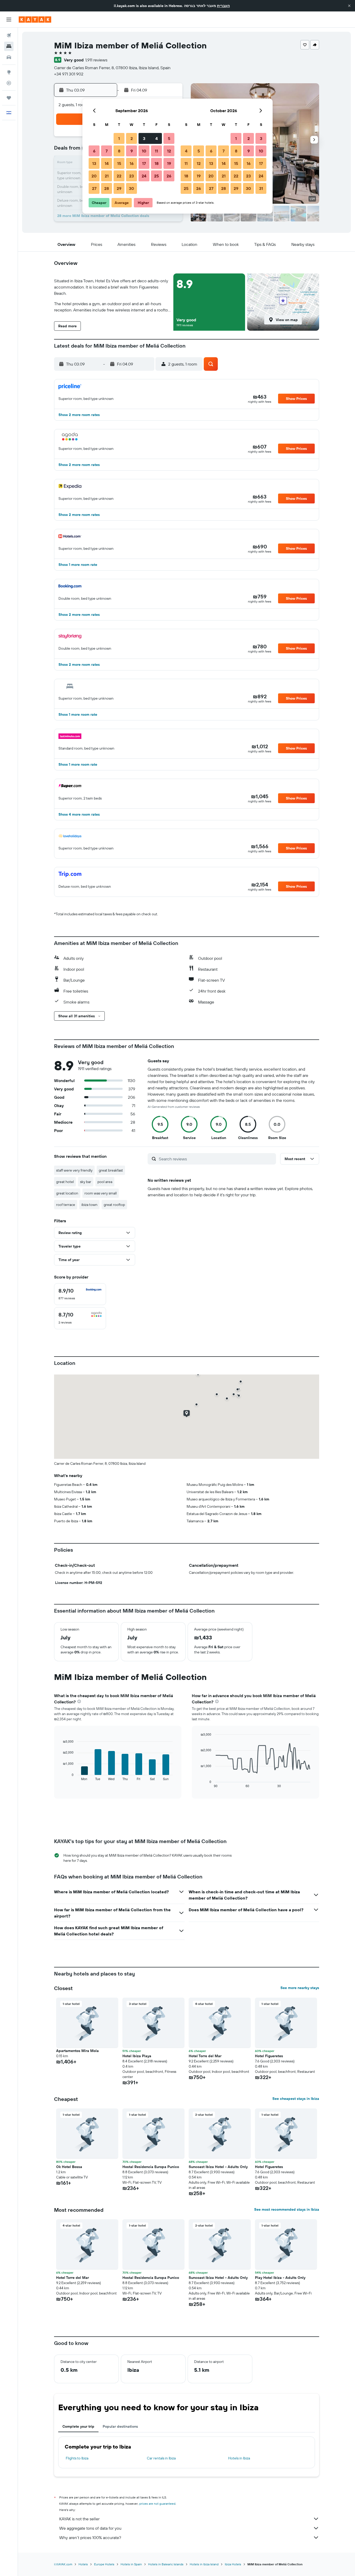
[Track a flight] (9, 83)
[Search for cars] (9, 57)
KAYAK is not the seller (79, 2519)
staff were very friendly (74, 1170)
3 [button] (144, 138)
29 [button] (119, 188)
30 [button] (132, 188)
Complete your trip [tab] (78, 2426)
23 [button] (132, 176)
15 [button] (119, 163)
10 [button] (144, 151)
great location (67, 1193)
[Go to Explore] (9, 72)
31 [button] (261, 188)
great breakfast (111, 1170)
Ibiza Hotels (233, 2564)
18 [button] (157, 163)
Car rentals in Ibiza (161, 2458)
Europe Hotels (104, 2564)
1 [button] (119, 138)
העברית (223, 6)
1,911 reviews (96, 60)
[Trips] (9, 98)
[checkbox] (80, 1294)
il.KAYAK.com (63, 2564)
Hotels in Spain (131, 2564)
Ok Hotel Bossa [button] (69, 2167)
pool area (105, 1182)
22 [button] (119, 176)
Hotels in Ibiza (239, 2458)
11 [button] (156, 151)
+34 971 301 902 (69, 74)
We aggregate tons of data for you (90, 2528)
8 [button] (119, 151)
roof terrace (66, 1205)
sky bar (86, 1182)
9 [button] (132, 151)
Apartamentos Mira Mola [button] (77, 2051)
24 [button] (144, 176)
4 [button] (157, 138)
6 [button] (94, 151)
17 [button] (144, 163)
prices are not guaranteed (157, 2504)
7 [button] (107, 151)
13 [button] (94, 163)
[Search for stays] (9, 46)
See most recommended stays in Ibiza (287, 2209)
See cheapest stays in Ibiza (296, 2099)
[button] (349, 6)
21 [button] (107, 176)
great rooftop (114, 1205)
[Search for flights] (9, 35)
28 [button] (107, 188)
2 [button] (132, 138)
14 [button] (107, 163)
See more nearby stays (300, 1988)
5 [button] (169, 138)
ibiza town (89, 1205)
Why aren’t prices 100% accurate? (90, 2537)
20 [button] (94, 176)
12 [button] (169, 151)
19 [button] (169, 163)
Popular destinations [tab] (120, 2426)
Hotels (83, 2564)
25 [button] (156, 176)
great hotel (65, 1182)
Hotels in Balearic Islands (166, 2564)
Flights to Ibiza (77, 2458)
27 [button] (94, 188)
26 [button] (169, 176)
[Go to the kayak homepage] (35, 20)
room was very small (101, 1193)
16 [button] (132, 163)
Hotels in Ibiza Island (204, 2564)
